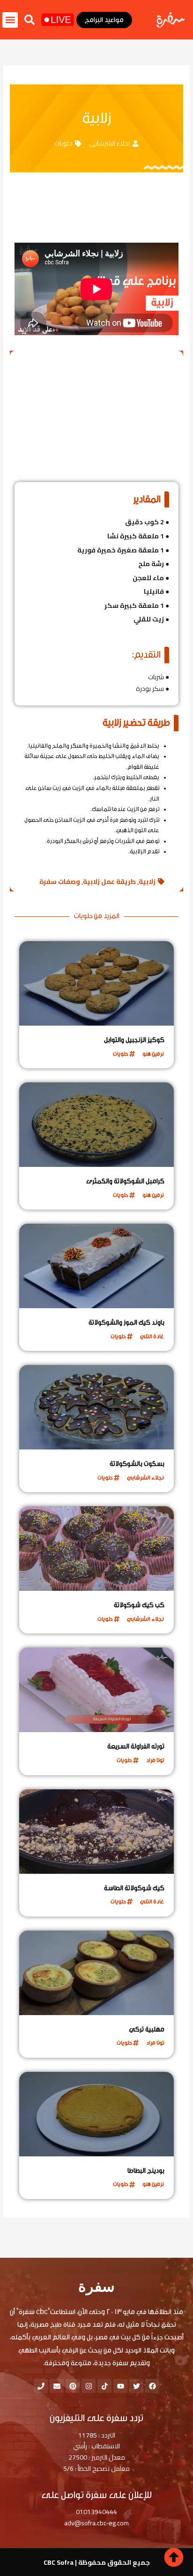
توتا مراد (155, 1760)
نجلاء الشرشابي (109, 143)
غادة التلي (152, 1336)
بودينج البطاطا (146, 2171)
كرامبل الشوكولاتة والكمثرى (125, 1181)
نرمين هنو (153, 1054)
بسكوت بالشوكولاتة (137, 1464)
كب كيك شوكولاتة (139, 1605)
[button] (30, 20)
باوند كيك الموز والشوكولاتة (126, 1323)
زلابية (147, 882)
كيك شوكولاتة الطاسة (134, 1888)
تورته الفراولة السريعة (136, 1747)
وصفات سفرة (60, 882)
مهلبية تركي (147, 2030)
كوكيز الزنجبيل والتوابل (134, 1040)
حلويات (63, 143)
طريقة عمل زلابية (109, 882)
